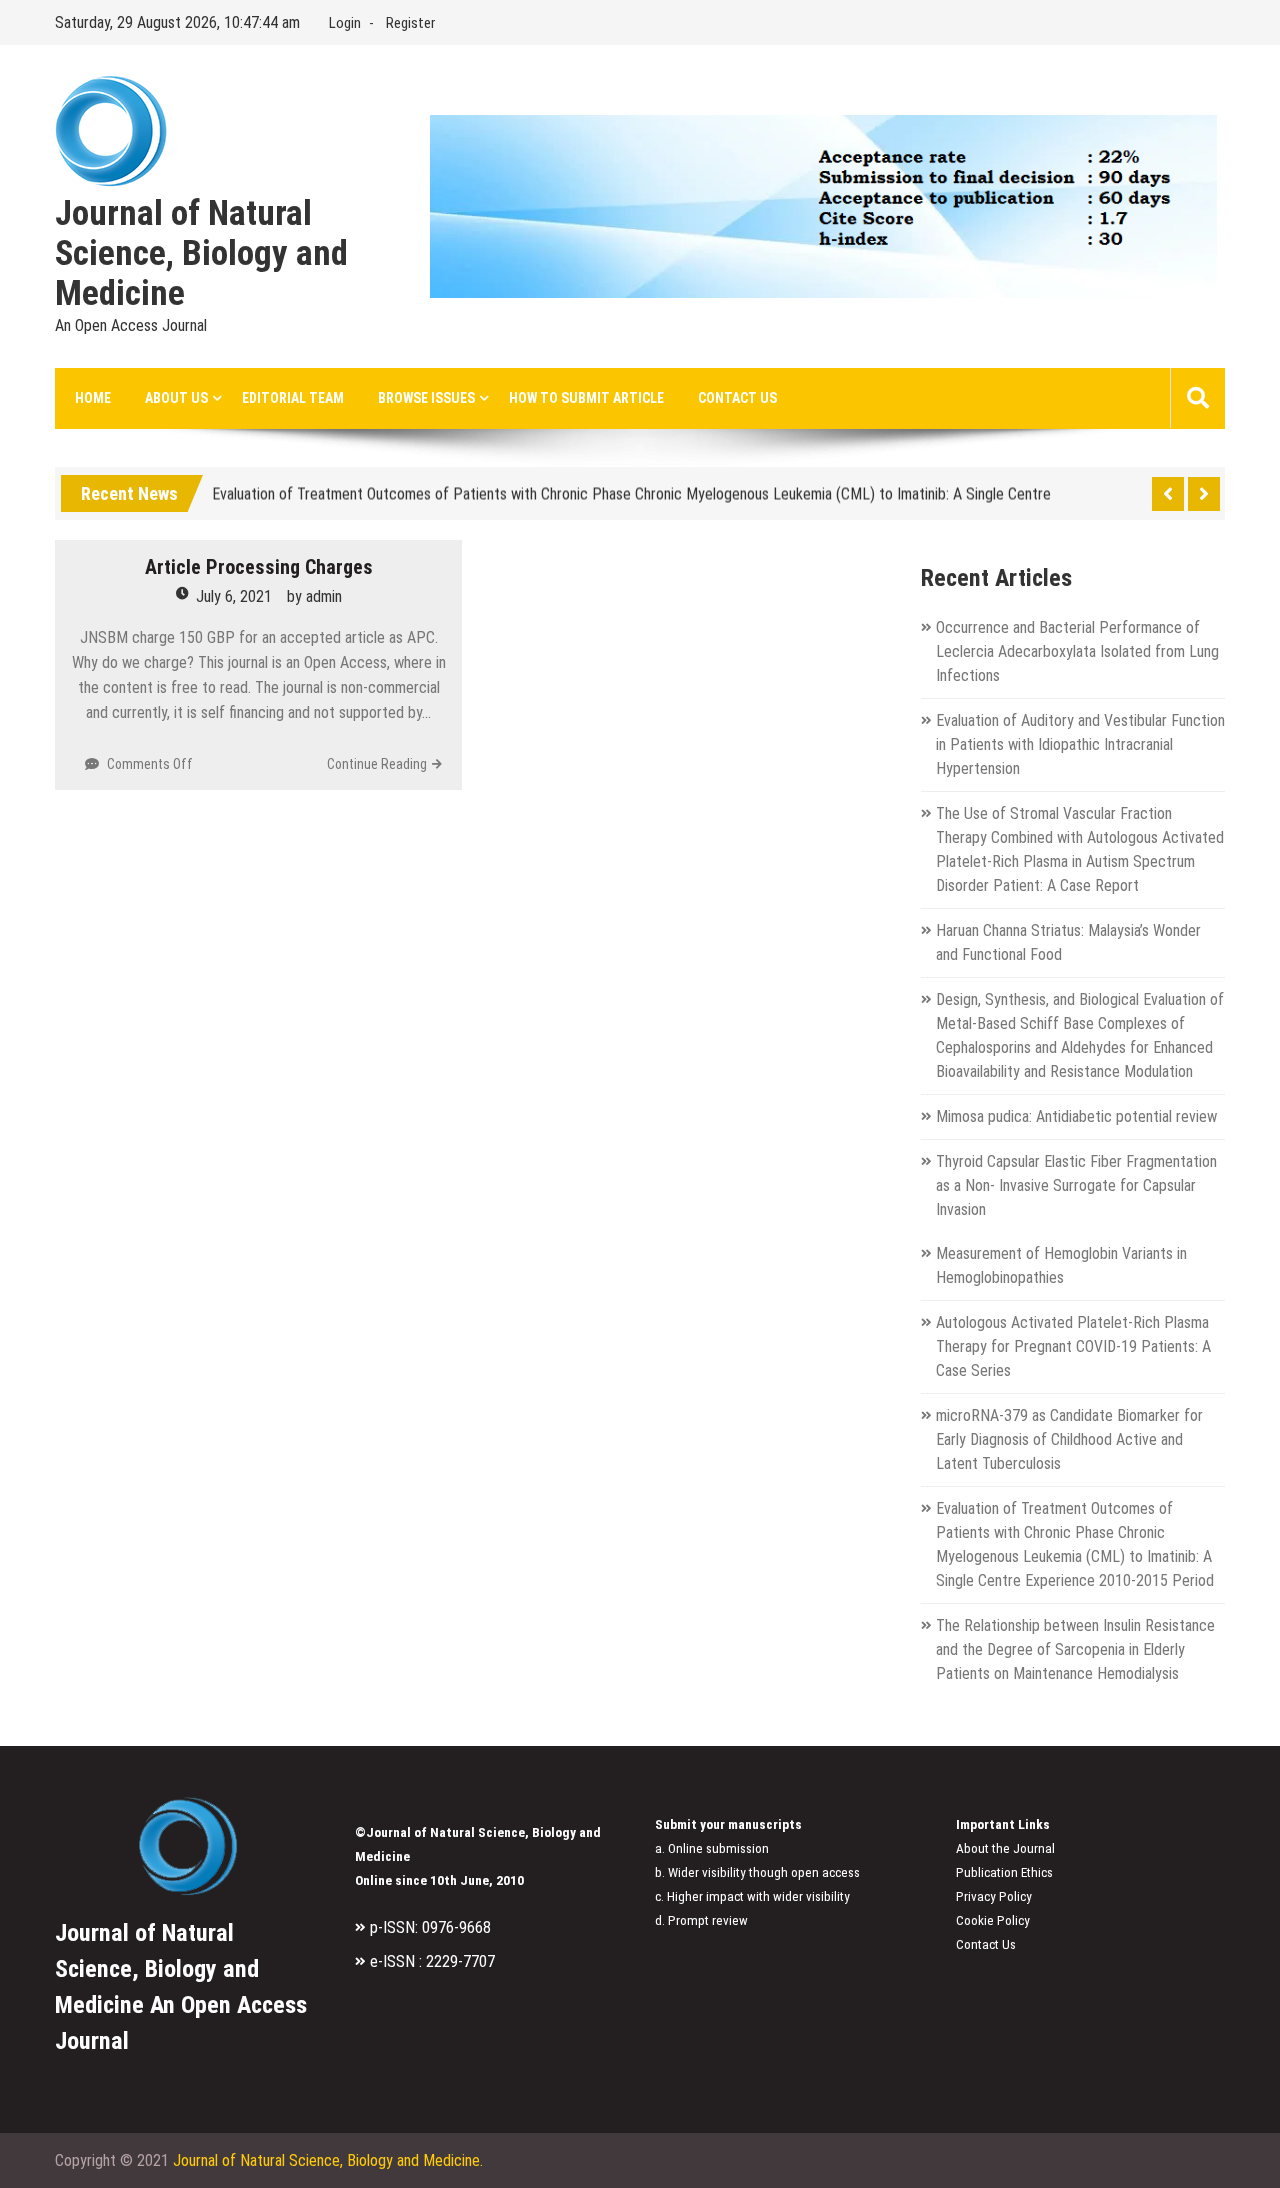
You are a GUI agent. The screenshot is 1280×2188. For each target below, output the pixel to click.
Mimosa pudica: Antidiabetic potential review (1076, 1116)
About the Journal (1005, 1848)
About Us (176, 398)
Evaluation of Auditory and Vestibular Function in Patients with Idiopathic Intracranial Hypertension (1080, 744)
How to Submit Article (586, 398)
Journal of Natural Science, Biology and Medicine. (328, 2160)
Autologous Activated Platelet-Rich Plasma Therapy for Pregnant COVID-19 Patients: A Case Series (1073, 1346)
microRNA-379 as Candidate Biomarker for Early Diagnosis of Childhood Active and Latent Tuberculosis (1069, 1439)
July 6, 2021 (234, 596)
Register (410, 23)
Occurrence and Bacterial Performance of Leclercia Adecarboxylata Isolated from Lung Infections (1077, 651)
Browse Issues (426, 398)
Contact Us (737, 398)
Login (345, 23)
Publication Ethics (1004, 1872)
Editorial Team (293, 398)
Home (93, 398)
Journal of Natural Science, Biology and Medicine (201, 254)
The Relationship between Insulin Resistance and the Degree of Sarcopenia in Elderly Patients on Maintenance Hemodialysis (1075, 1649)
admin (324, 596)
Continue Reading (377, 764)
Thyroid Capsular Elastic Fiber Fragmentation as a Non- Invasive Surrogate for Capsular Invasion (1076, 1185)
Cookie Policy (993, 1920)
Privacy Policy (994, 1896)
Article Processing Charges (259, 567)
